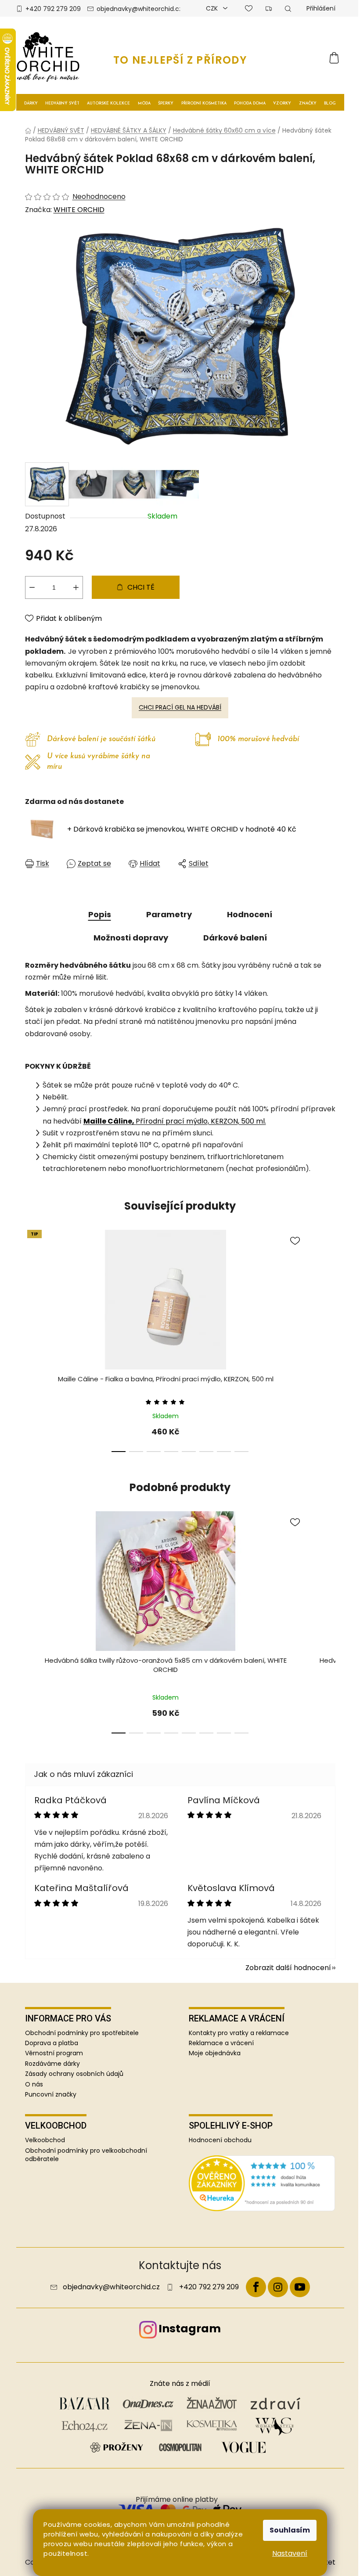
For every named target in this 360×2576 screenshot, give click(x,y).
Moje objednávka (215, 2053)
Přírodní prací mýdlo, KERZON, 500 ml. (201, 1121)
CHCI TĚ (141, 587)
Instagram (190, 2329)
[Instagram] (278, 2287)
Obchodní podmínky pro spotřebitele (82, 2033)
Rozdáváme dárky (52, 2064)
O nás (34, 2084)
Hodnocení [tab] (250, 914)
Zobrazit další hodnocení (288, 1968)
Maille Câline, (110, 1121)
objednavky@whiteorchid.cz (139, 9)
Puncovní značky (51, 2094)
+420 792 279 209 (53, 9)
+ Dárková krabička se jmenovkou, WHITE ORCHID (182, 829)
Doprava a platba (52, 2043)
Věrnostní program (54, 2053)
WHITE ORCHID (79, 210)
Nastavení (290, 2553)
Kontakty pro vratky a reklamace (239, 2033)
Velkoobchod (45, 2140)
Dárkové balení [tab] (235, 938)
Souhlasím (290, 2530)
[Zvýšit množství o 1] (76, 587)
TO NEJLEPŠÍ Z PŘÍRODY (180, 60)
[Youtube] (300, 2287)
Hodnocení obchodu (220, 2140)
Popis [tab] (100, 914)
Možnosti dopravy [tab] (131, 938)
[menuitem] (31, 103)
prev (32, 1344)
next (328, 1344)
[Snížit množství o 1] (32, 587)
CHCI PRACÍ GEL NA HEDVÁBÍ (180, 707)
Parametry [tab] (169, 914)
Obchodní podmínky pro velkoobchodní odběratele (86, 2155)
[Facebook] (256, 2287)
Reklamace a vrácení (221, 2043)
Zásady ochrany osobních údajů (74, 2074)
